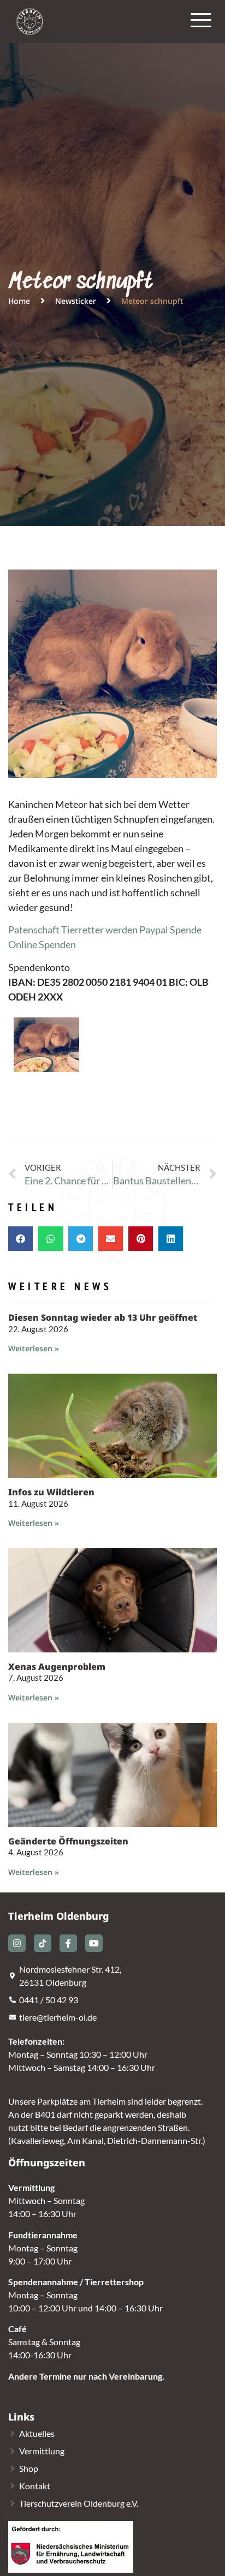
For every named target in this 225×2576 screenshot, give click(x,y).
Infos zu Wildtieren (51, 1492)
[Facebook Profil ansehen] (68, 1943)
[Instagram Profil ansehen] (17, 1943)
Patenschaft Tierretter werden (73, 930)
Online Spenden (42, 944)
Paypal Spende (170, 930)
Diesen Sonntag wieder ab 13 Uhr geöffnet (103, 1317)
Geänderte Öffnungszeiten (68, 1841)
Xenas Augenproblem (57, 1667)
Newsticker (76, 301)
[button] (20, 1239)
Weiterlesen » (34, 1348)
